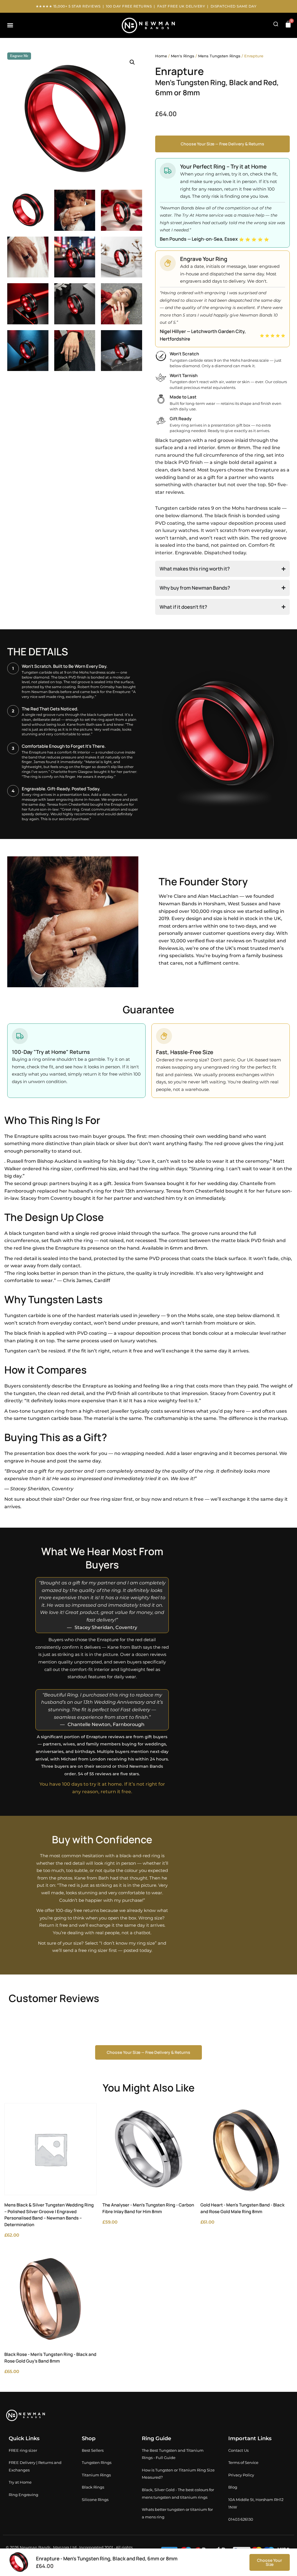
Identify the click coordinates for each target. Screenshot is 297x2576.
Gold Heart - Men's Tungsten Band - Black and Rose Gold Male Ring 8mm (242, 2208)
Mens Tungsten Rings (219, 56)
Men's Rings (183, 56)
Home (161, 56)
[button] (10, 25)
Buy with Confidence (102, 1840)
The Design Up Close (54, 1217)
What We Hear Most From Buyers (102, 1558)
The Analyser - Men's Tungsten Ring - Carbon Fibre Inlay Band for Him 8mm (148, 2208)
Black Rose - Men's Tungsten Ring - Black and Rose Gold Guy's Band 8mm (50, 2358)
